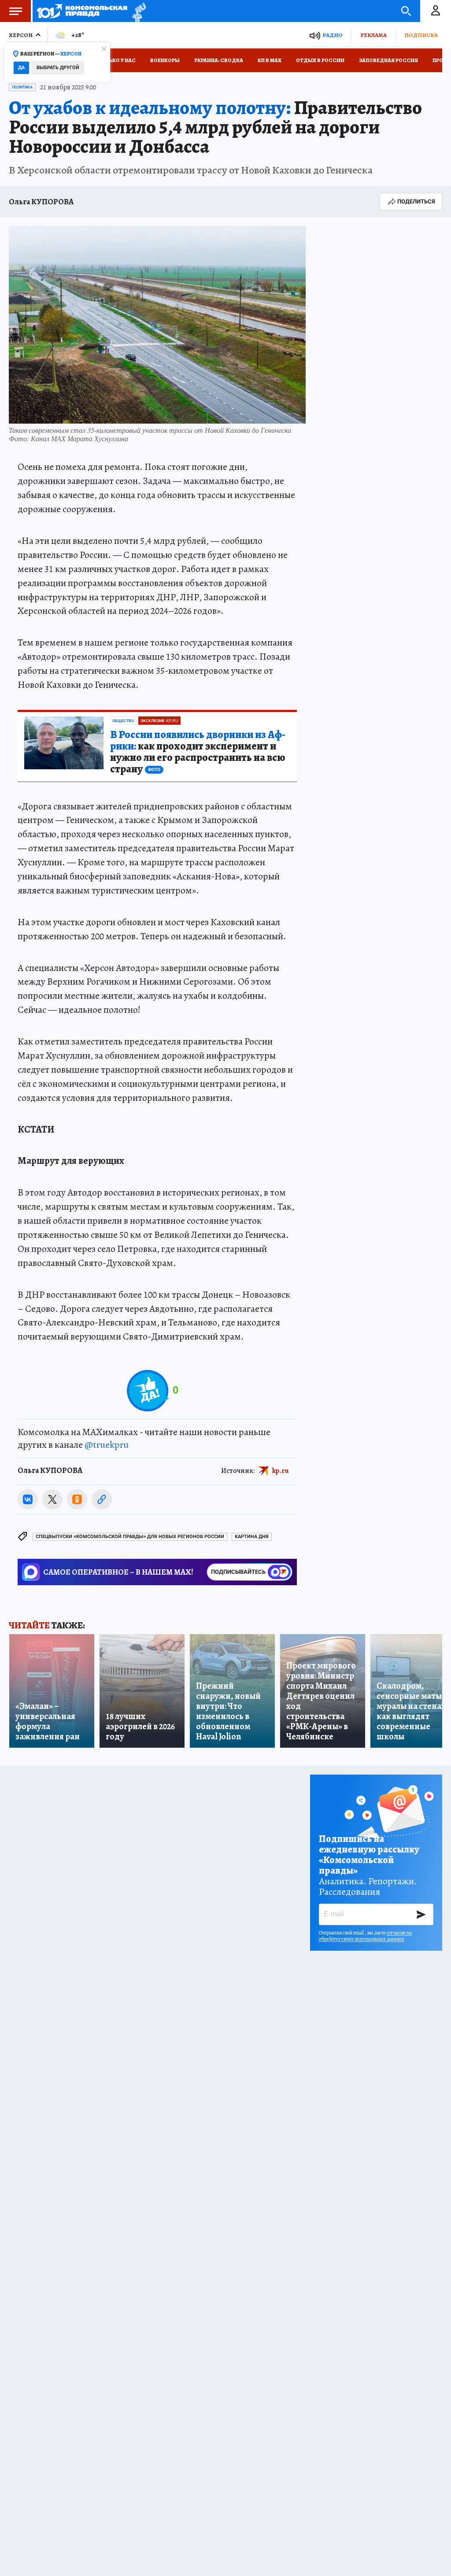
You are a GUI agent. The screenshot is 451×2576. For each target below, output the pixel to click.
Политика (22, 87)
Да (21, 68)
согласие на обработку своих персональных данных (365, 1936)
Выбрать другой (58, 68)
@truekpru (107, 1445)
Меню (15, 11)
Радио (333, 35)
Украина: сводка (219, 60)
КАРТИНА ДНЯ (252, 1537)
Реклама (373, 35)
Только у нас (117, 60)
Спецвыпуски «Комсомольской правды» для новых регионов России (130, 1537)
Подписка (421, 35)
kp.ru (281, 1471)
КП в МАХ (270, 60)
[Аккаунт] (436, 11)
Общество (123, 721)
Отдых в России (320, 60)
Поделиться (416, 201)
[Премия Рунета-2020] (137, 11)
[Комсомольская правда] (82, 11)
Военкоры (165, 60)
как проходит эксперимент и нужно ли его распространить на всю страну (198, 752)
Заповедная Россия (388, 60)
